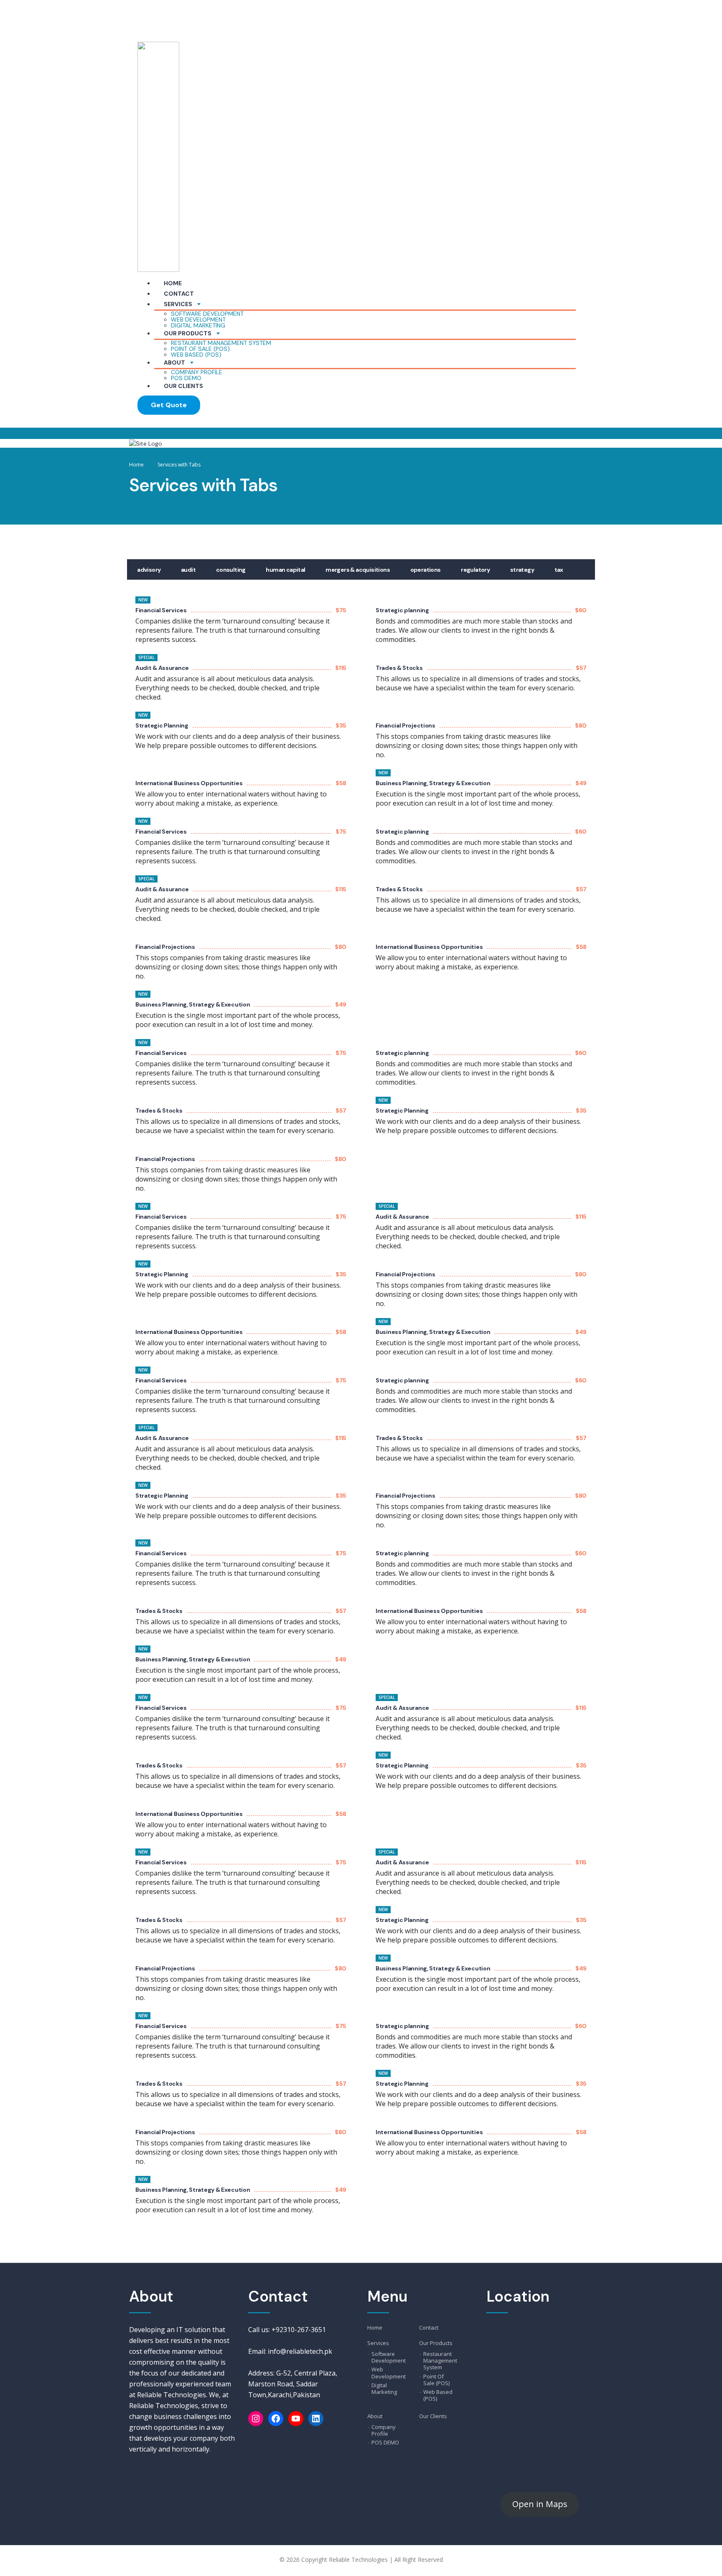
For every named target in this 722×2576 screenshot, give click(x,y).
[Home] (146, 443)
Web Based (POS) (196, 355)
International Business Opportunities (189, 783)
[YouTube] (296, 2419)
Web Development (198, 319)
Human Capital (285, 570)
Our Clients (183, 386)
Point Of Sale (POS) (200, 349)
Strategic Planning (162, 725)
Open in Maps (540, 2504)
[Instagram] (256, 2419)
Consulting (231, 570)
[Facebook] (276, 2419)
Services (178, 304)
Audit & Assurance (162, 668)
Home (173, 283)
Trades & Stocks (399, 668)
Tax (559, 570)
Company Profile (197, 372)
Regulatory (475, 570)
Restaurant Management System (221, 343)
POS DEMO (186, 378)
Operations (426, 570)
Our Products (188, 333)
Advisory (149, 570)
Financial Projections (405, 725)
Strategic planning (402, 610)
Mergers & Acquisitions (358, 570)
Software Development (207, 314)
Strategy (522, 570)
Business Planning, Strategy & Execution (433, 783)
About (174, 363)
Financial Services (161, 610)
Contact (179, 294)
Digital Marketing (198, 325)
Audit (188, 570)
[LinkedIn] (316, 2419)
